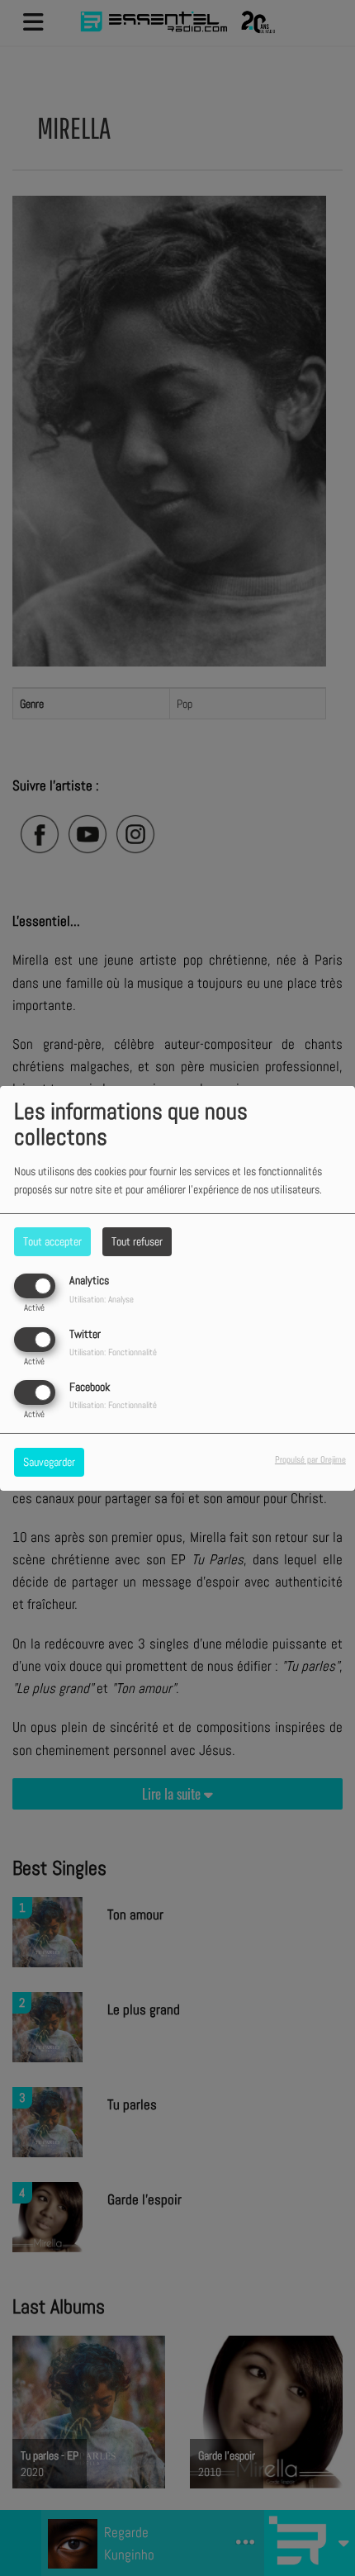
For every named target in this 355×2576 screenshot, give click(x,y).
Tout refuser (137, 1241)
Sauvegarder (49, 1462)
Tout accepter (52, 1241)
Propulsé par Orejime (310, 1459)
